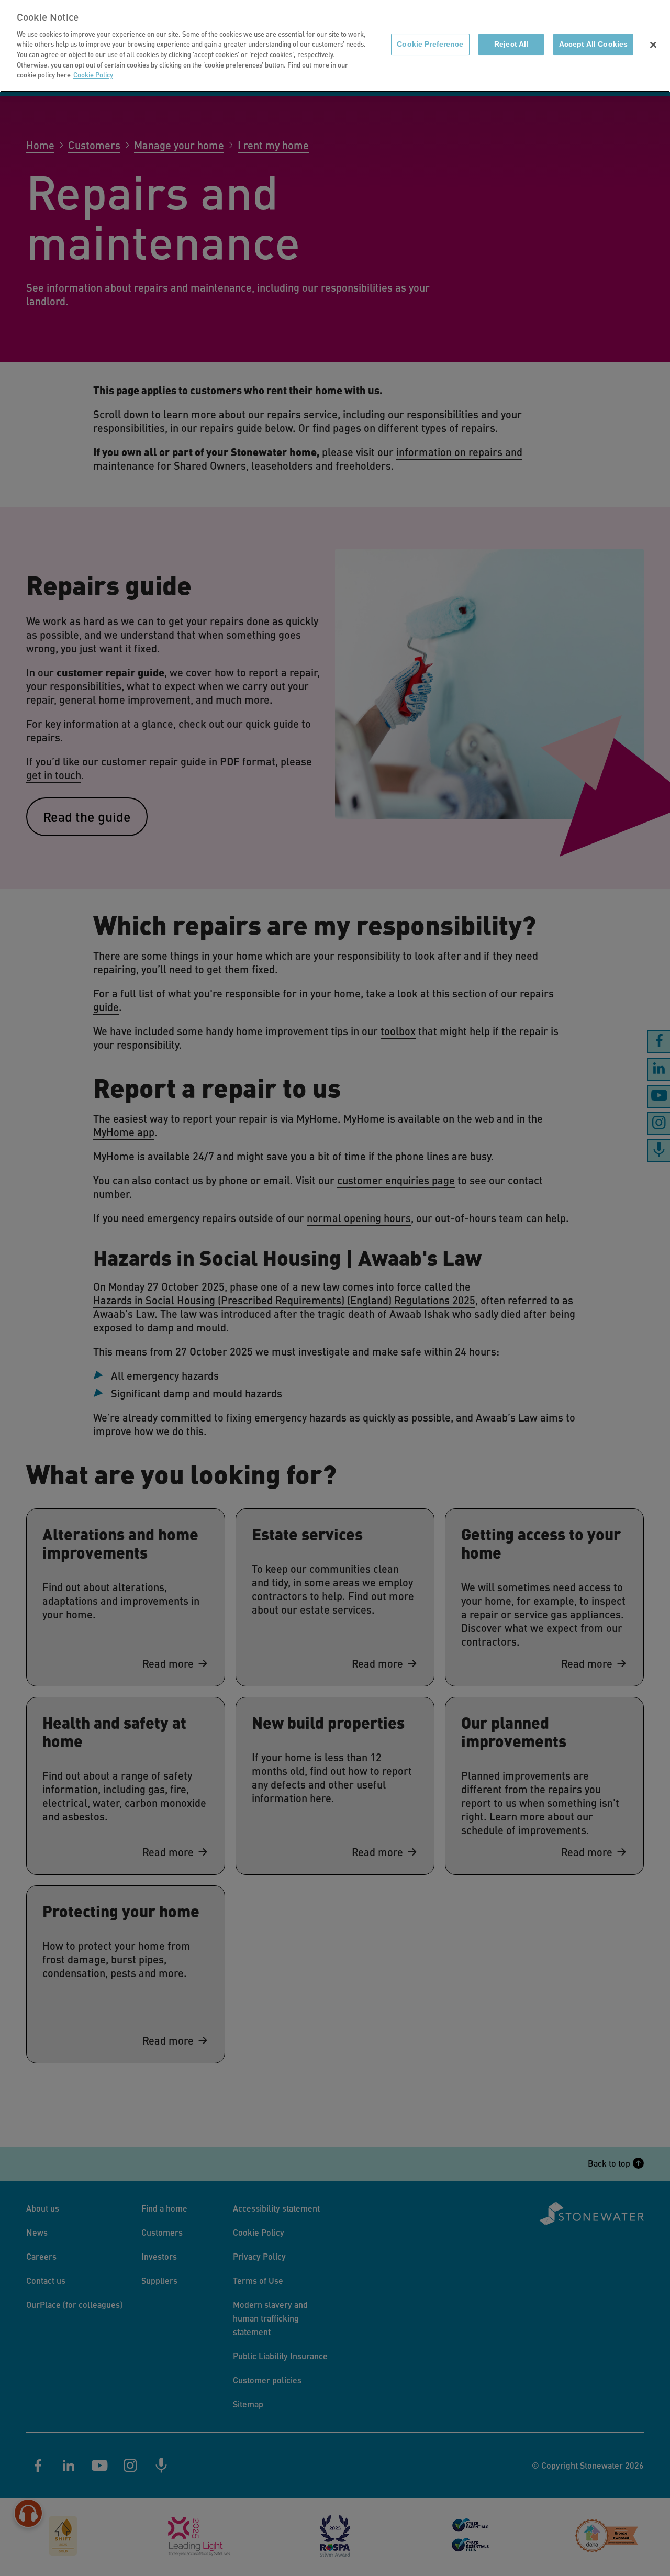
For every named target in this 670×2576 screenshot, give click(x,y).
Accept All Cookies (593, 44)
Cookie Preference (430, 44)
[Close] (653, 45)
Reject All (511, 44)
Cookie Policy (93, 75)
